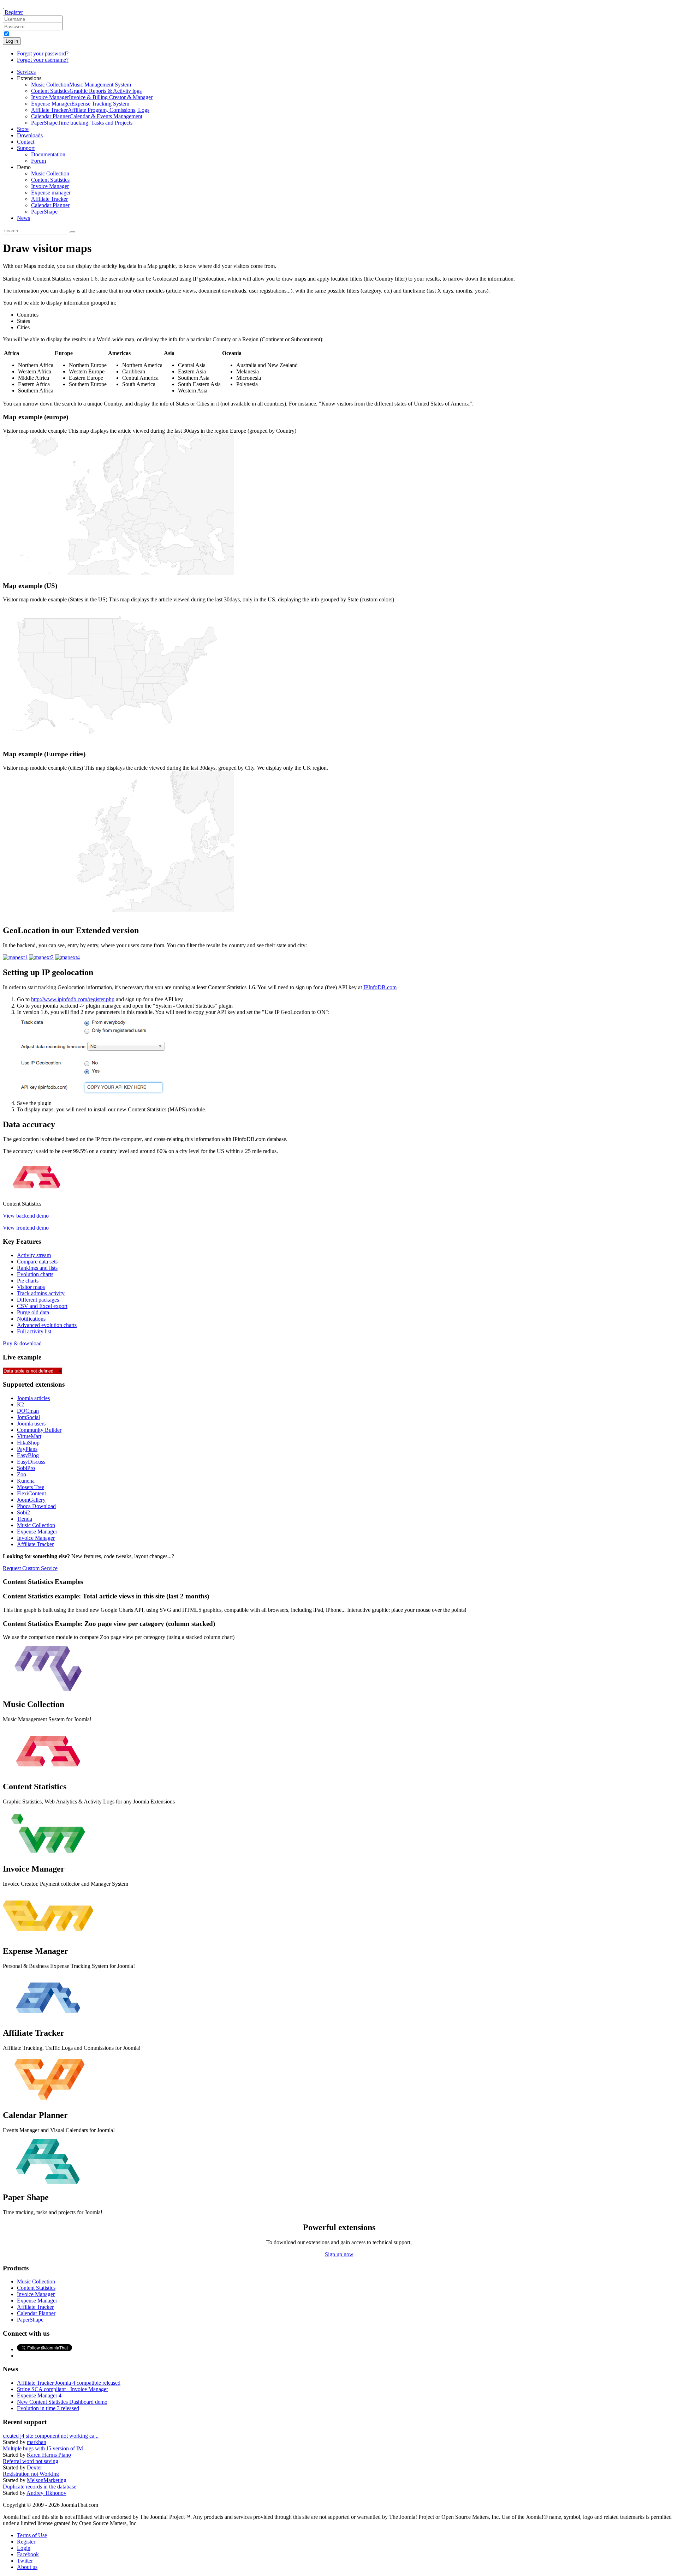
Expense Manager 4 (39, 2395)
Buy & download (22, 1343)
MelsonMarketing (47, 2480)
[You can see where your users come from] (15, 957)
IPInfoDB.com (380, 987)
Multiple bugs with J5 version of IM (43, 2448)
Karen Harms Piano (49, 2455)
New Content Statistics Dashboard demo (62, 2402)
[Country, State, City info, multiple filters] (67, 957)
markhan (37, 2442)
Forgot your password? (43, 53)
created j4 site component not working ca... (51, 2436)
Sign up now (339, 2254)
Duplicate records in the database (40, 2487)
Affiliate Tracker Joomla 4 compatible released (69, 2383)
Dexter (34, 2467)
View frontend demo (26, 1228)
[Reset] (72, 232)
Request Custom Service (30, 1568)
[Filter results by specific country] (41, 957)
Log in (12, 41)
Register (14, 12)
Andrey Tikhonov (46, 2493)
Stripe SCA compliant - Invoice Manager (63, 2389)
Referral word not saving (31, 2461)
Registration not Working (31, 2474)
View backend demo (26, 1216)
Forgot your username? (43, 60)
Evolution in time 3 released (48, 2408)
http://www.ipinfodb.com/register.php (73, 999)
